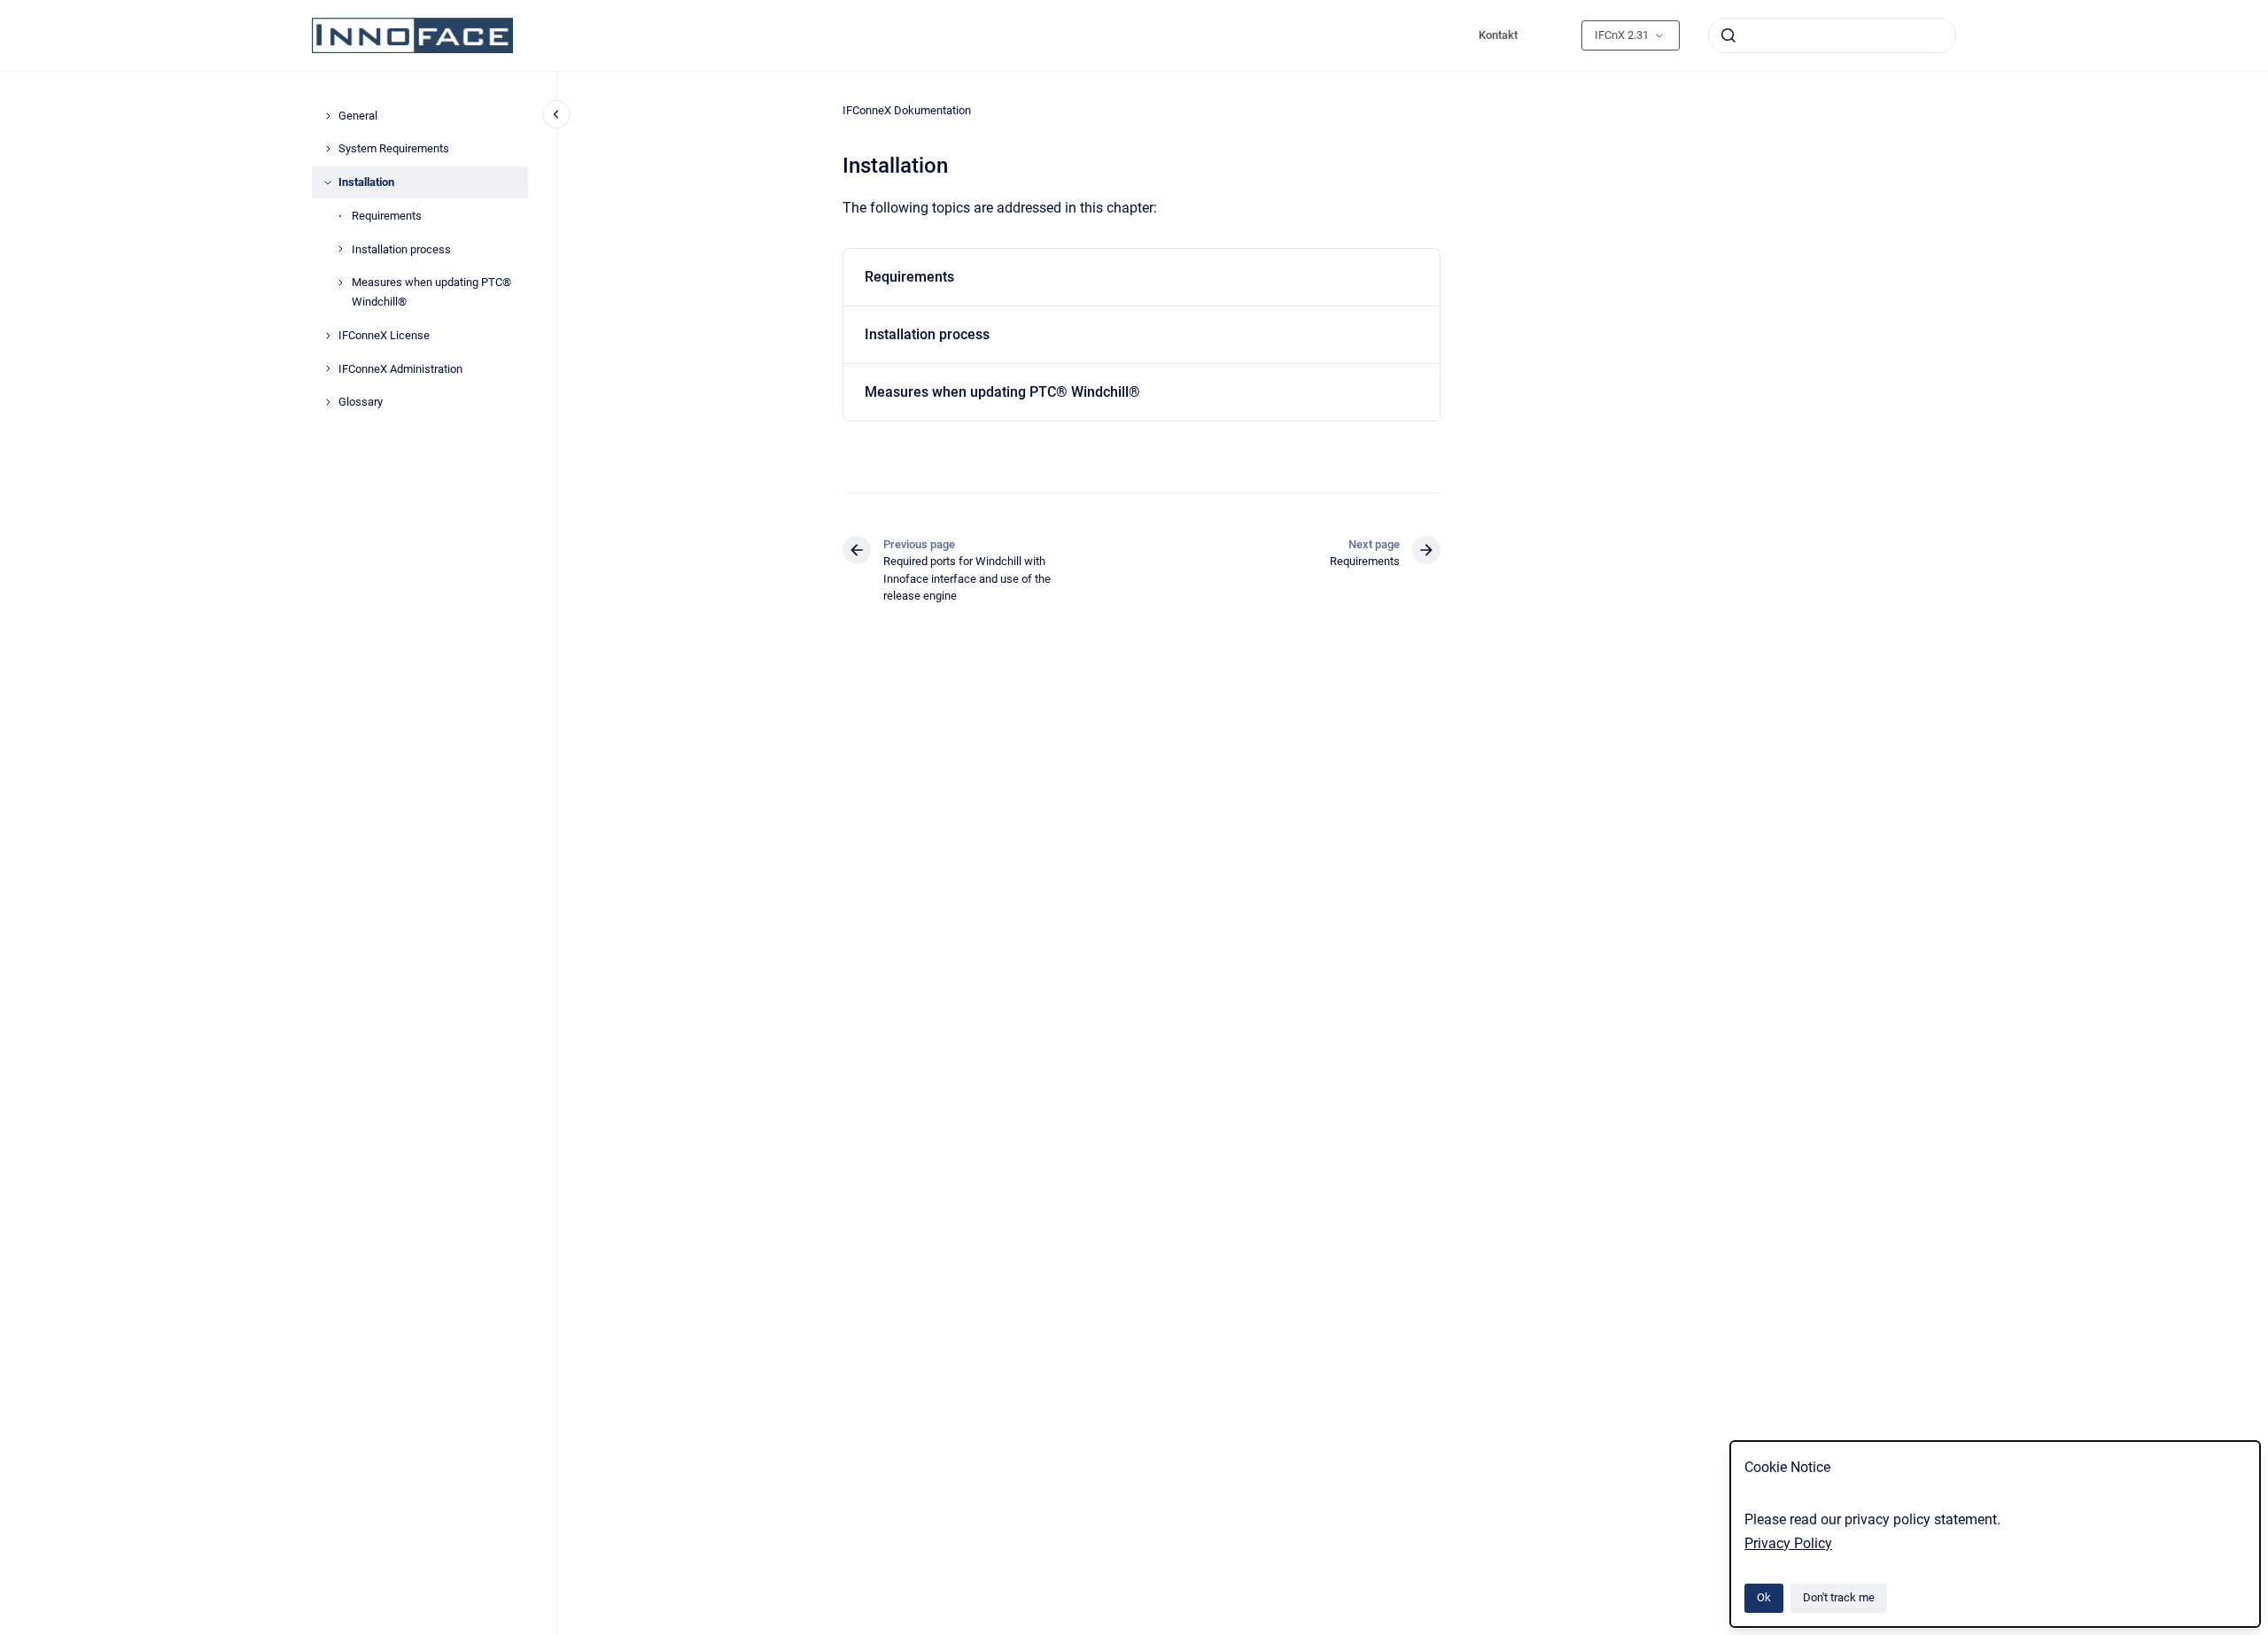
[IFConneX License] (328, 336)
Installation (366, 182)
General (358, 116)
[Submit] (1728, 35)
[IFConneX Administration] (328, 368)
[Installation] (328, 182)
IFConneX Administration (400, 369)
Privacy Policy (1788, 1543)
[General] (328, 116)
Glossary (361, 402)
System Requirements (394, 148)
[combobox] (1832, 35)
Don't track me (1839, 1597)
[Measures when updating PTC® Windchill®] (340, 283)
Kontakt (1498, 35)
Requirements (387, 216)
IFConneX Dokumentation (907, 110)
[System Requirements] (328, 149)
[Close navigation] (556, 114)
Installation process (401, 249)
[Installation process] (340, 249)
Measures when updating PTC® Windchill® (431, 292)
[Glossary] (328, 402)
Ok (1764, 1597)
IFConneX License (384, 335)
